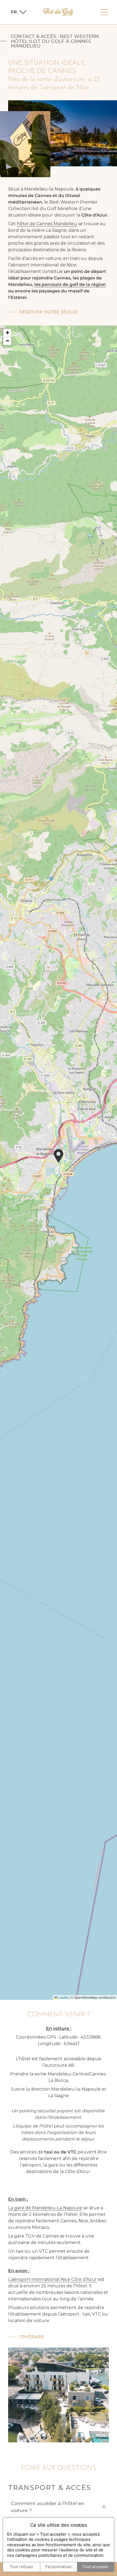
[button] (59, 1156)
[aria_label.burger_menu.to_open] (105, 12)
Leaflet (63, 1997)
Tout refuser (21, 2567)
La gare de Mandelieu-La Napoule (45, 2208)
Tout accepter (96, 2567)
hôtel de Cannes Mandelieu (47, 224)
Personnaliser (59, 2567)
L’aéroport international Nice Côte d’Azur (53, 2279)
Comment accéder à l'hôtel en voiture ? (48, 2507)
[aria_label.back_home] (59, 12)
